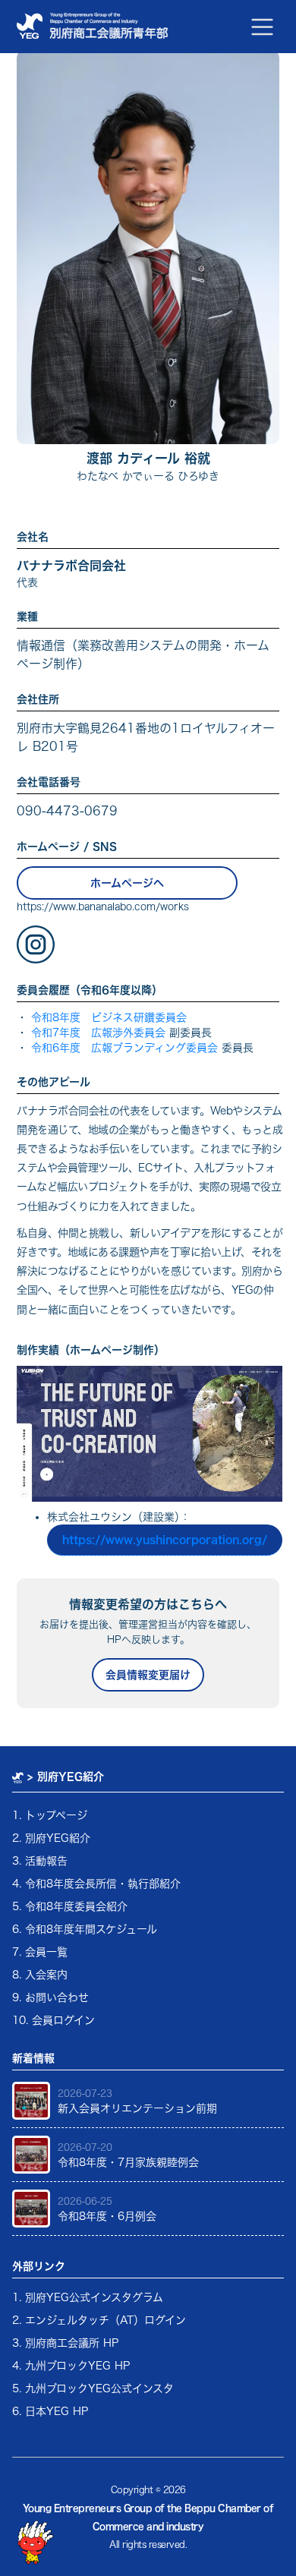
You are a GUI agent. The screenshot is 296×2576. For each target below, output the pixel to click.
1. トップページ (50, 1815)
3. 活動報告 (40, 1861)
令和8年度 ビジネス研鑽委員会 (109, 1017)
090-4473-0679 (67, 811)
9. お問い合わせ (50, 1997)
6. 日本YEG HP (50, 2411)
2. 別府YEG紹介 (51, 1838)
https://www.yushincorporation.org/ (165, 1540)
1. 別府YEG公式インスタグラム (88, 2297)
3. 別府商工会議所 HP (65, 2343)
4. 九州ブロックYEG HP (71, 2366)
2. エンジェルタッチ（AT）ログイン (99, 2320)
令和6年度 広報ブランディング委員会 (124, 1048)
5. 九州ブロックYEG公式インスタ (93, 2388)
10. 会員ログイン (54, 2020)
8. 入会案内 (40, 1975)
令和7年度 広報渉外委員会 (98, 1033)
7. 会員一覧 (40, 1952)
